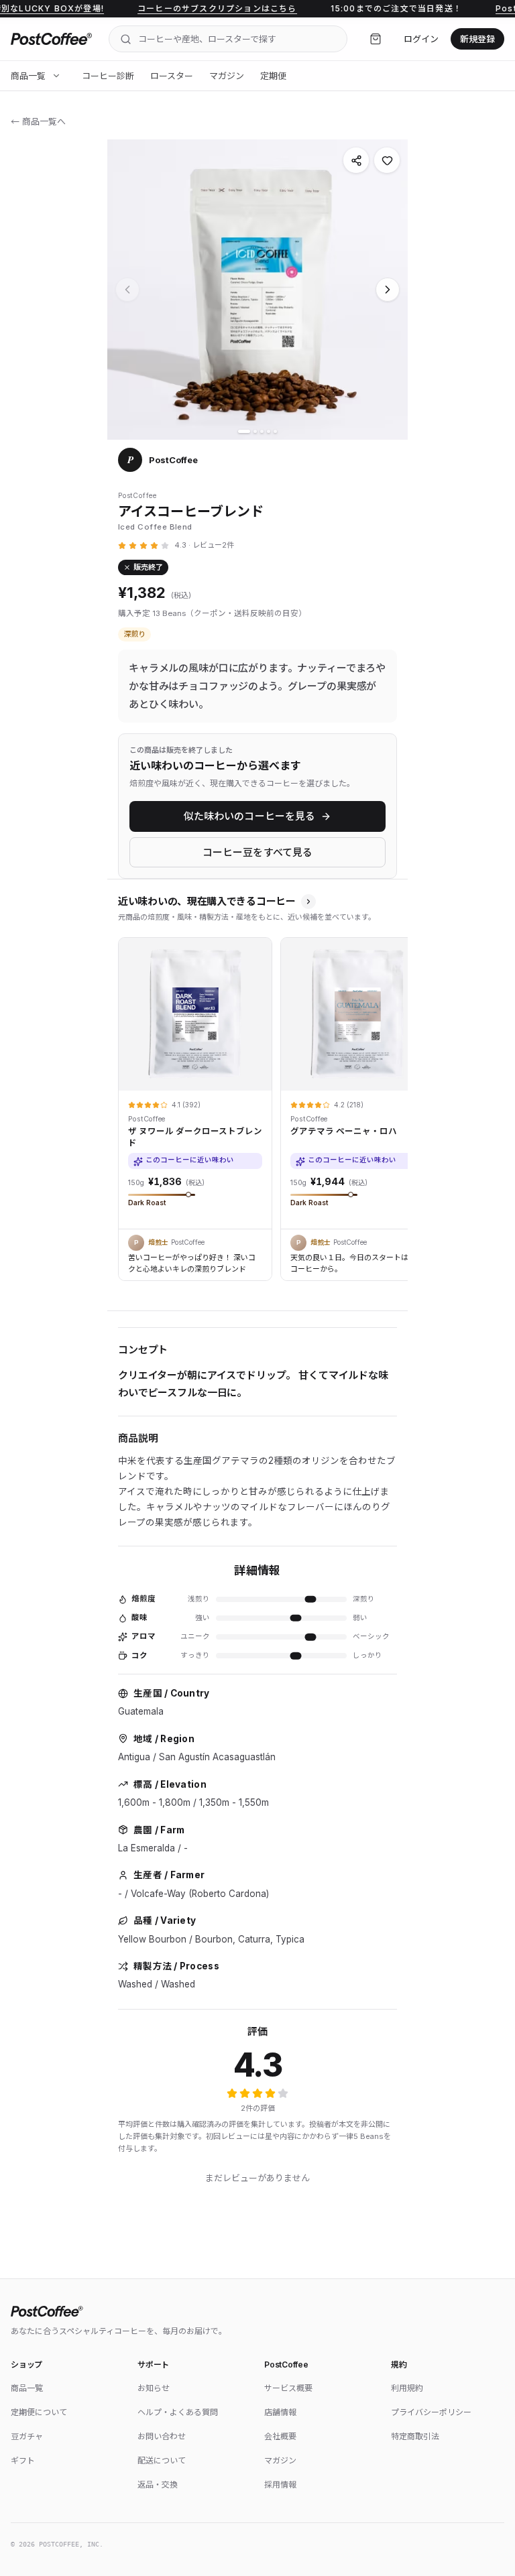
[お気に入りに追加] (387, 160)
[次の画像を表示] (388, 290)
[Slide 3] (262, 431)
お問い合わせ (162, 2436)
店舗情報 (280, 2412)
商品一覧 (28, 76)
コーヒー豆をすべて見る (258, 852)
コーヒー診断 (108, 76)
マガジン (227, 76)
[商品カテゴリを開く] (56, 76)
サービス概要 (288, 2388)
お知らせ (154, 2388)
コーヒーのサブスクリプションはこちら (175, 8)
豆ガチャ (27, 2436)
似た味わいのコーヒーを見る (250, 816)
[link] (195, 1105)
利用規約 (407, 2388)
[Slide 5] (275, 431)
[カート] (376, 39)
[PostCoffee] (52, 39)
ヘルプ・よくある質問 (178, 2412)
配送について (162, 2460)
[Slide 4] (269, 431)
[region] (257, 1105)
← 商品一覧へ (38, 121)
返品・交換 (158, 2485)
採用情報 (280, 2485)
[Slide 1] (244, 431)
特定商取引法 (415, 2436)
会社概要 (280, 2436)
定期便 (273, 76)
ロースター (172, 76)
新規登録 (477, 39)
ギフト (23, 2460)
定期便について (39, 2412)
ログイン (421, 39)
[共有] (356, 160)
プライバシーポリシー (431, 2412)
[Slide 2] (255, 431)
